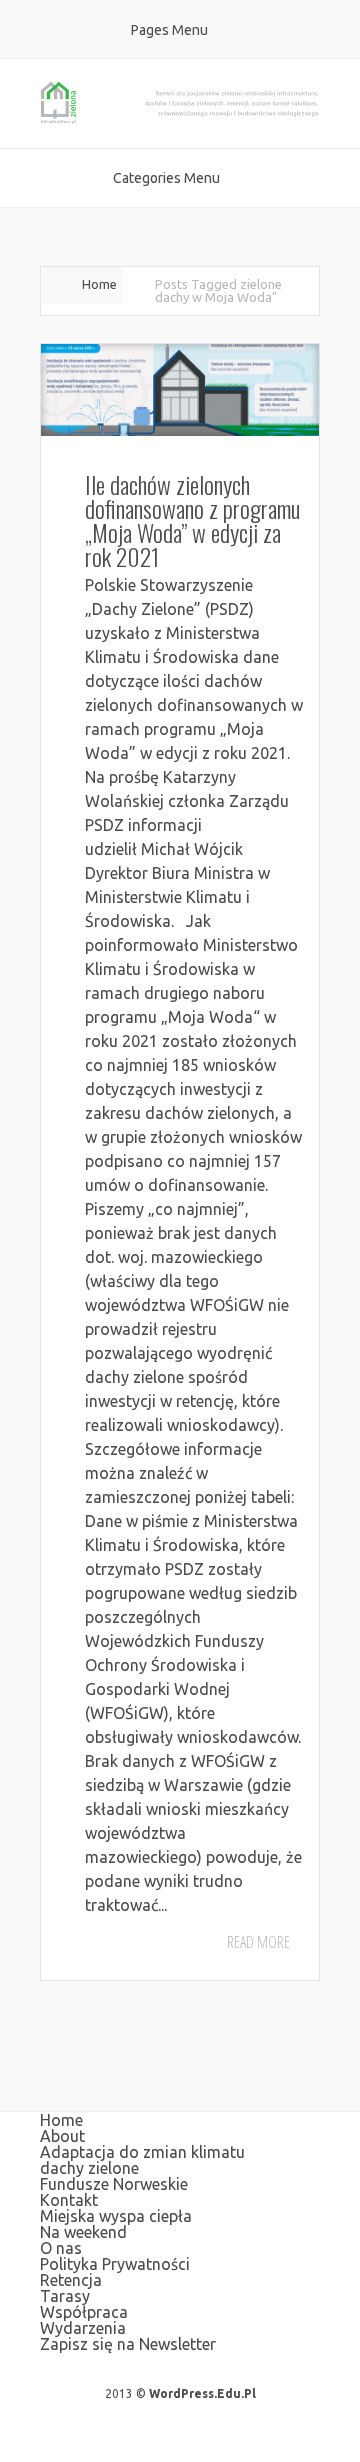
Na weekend (83, 2232)
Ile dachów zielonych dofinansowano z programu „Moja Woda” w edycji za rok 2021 (192, 520)
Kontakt (69, 2200)
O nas (61, 2248)
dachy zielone (89, 2168)
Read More (258, 1942)
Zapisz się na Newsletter (128, 2344)
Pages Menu (169, 30)
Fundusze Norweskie (114, 2184)
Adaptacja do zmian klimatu (142, 2152)
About (62, 2136)
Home (99, 284)
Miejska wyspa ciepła (116, 2216)
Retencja (71, 2280)
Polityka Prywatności (115, 2264)
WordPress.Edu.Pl (202, 2393)
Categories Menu (166, 178)
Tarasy (65, 2296)
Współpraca (84, 2312)
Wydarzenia (83, 2328)
